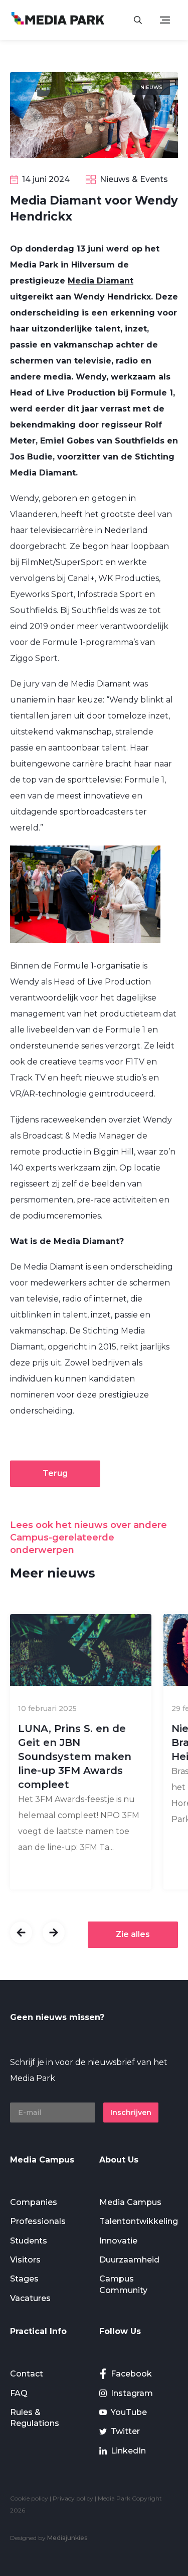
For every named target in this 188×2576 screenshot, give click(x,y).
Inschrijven (131, 2112)
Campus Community (123, 2284)
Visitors (25, 2260)
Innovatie (118, 2241)
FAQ (19, 2393)
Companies (34, 2202)
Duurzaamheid (129, 2260)
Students (29, 2241)
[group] (81, 1752)
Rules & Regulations (35, 2418)
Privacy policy (73, 2498)
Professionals (38, 2221)
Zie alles (133, 1934)
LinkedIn (128, 2451)
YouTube (129, 2412)
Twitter (125, 2431)
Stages (24, 2279)
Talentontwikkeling (139, 2221)
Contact (27, 2374)
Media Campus (130, 2202)
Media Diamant (101, 281)
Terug (55, 1473)
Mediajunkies (67, 2538)
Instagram (132, 2393)
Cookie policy (29, 2498)
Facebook (131, 2374)
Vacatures (30, 2298)
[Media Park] (58, 20)
